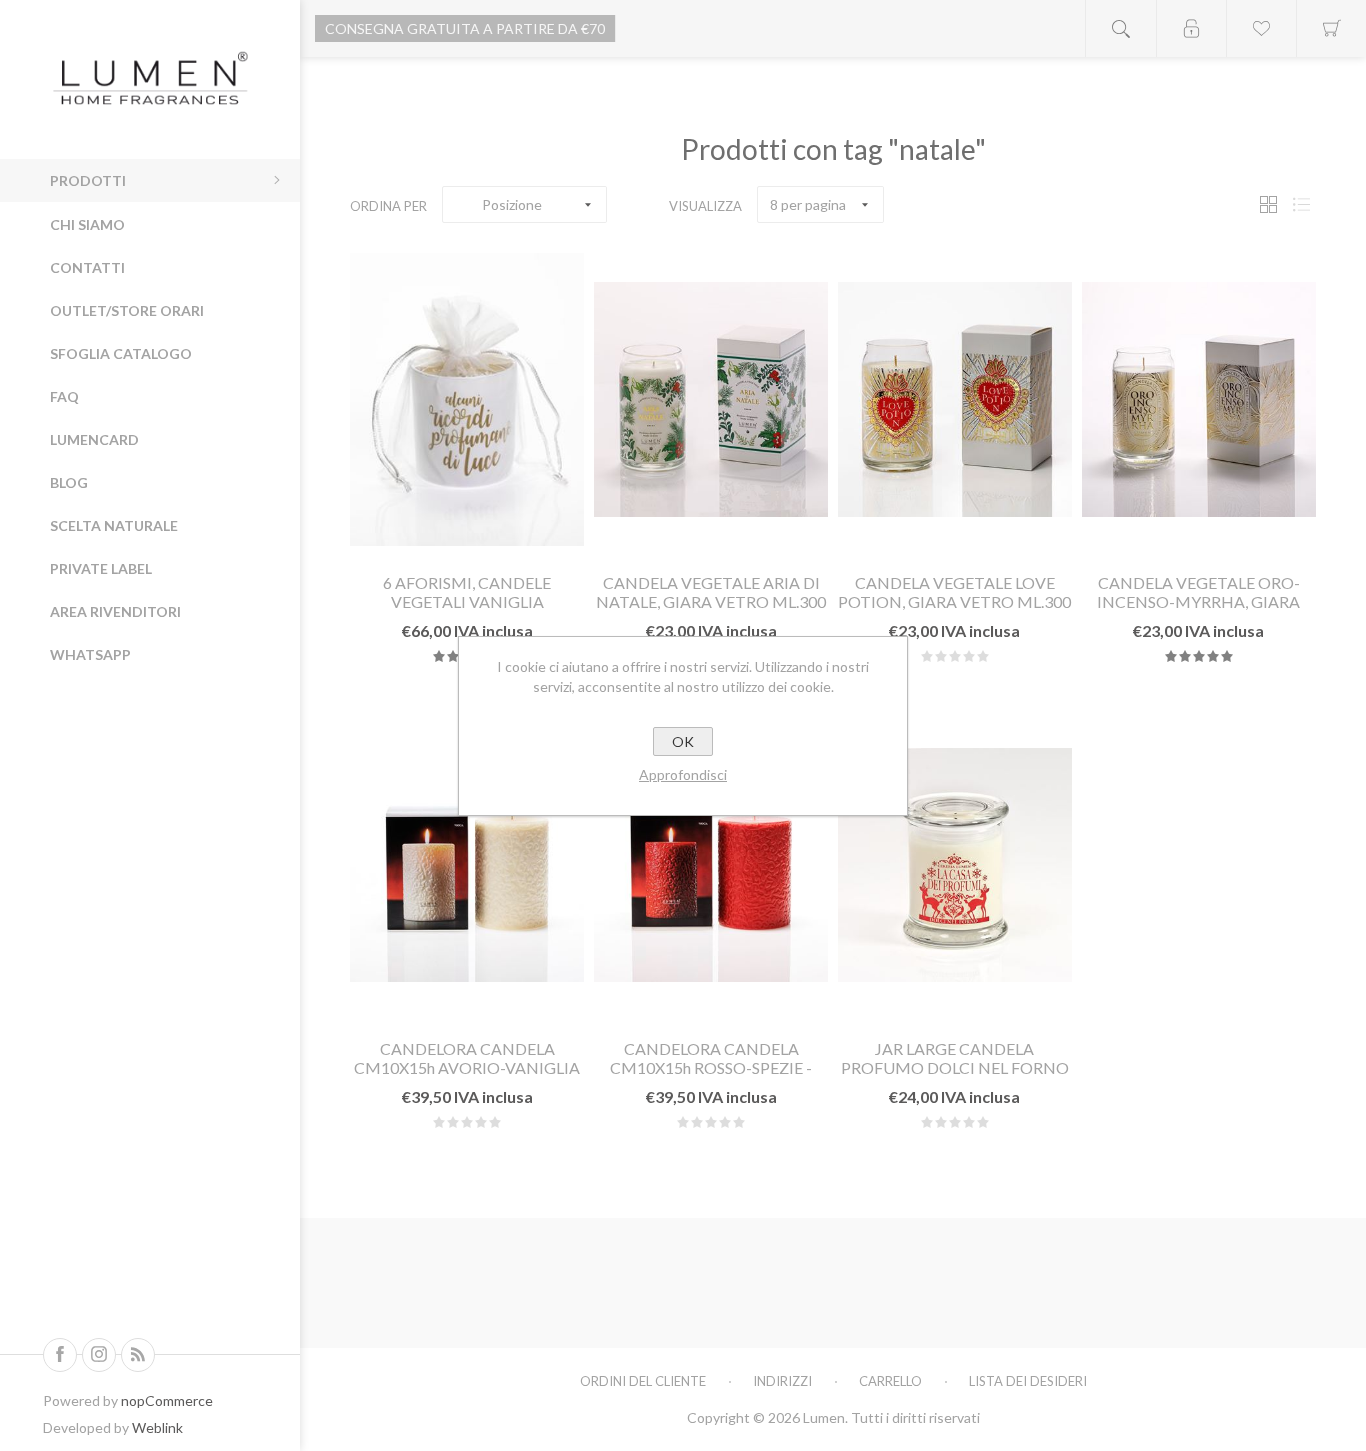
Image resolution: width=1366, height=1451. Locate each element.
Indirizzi (782, 1381)
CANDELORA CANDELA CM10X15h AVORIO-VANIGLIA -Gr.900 (467, 1067)
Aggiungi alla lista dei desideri (466, 532)
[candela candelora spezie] (711, 865)
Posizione (512, 204)
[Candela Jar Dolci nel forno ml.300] (955, 865)
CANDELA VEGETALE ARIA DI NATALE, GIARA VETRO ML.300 (711, 592)
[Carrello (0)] (1331, 28)
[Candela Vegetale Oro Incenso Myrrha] (1199, 399)
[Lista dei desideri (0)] (1261, 28)
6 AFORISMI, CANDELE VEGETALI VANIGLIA (467, 592)
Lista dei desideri (1028, 1381)
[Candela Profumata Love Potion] (955, 399)
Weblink (157, 1427)
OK (683, 741)
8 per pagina (808, 204)
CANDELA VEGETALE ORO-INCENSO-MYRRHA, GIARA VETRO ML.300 (1198, 601)
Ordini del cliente (643, 1381)
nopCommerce (167, 1400)
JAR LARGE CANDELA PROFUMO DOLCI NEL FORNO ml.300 (955, 1067)
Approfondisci (683, 774)
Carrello (890, 1381)
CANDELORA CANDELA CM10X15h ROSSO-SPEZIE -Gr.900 (711, 1067)
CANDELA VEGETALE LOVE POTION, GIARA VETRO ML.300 (954, 592)
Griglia (1268, 204)
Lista (1301, 204)
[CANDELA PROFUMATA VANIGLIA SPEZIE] (467, 399)
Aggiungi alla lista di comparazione (514, 532)
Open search (1121, 28)
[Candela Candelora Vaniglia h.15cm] (467, 865)
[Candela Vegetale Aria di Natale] (711, 399)
